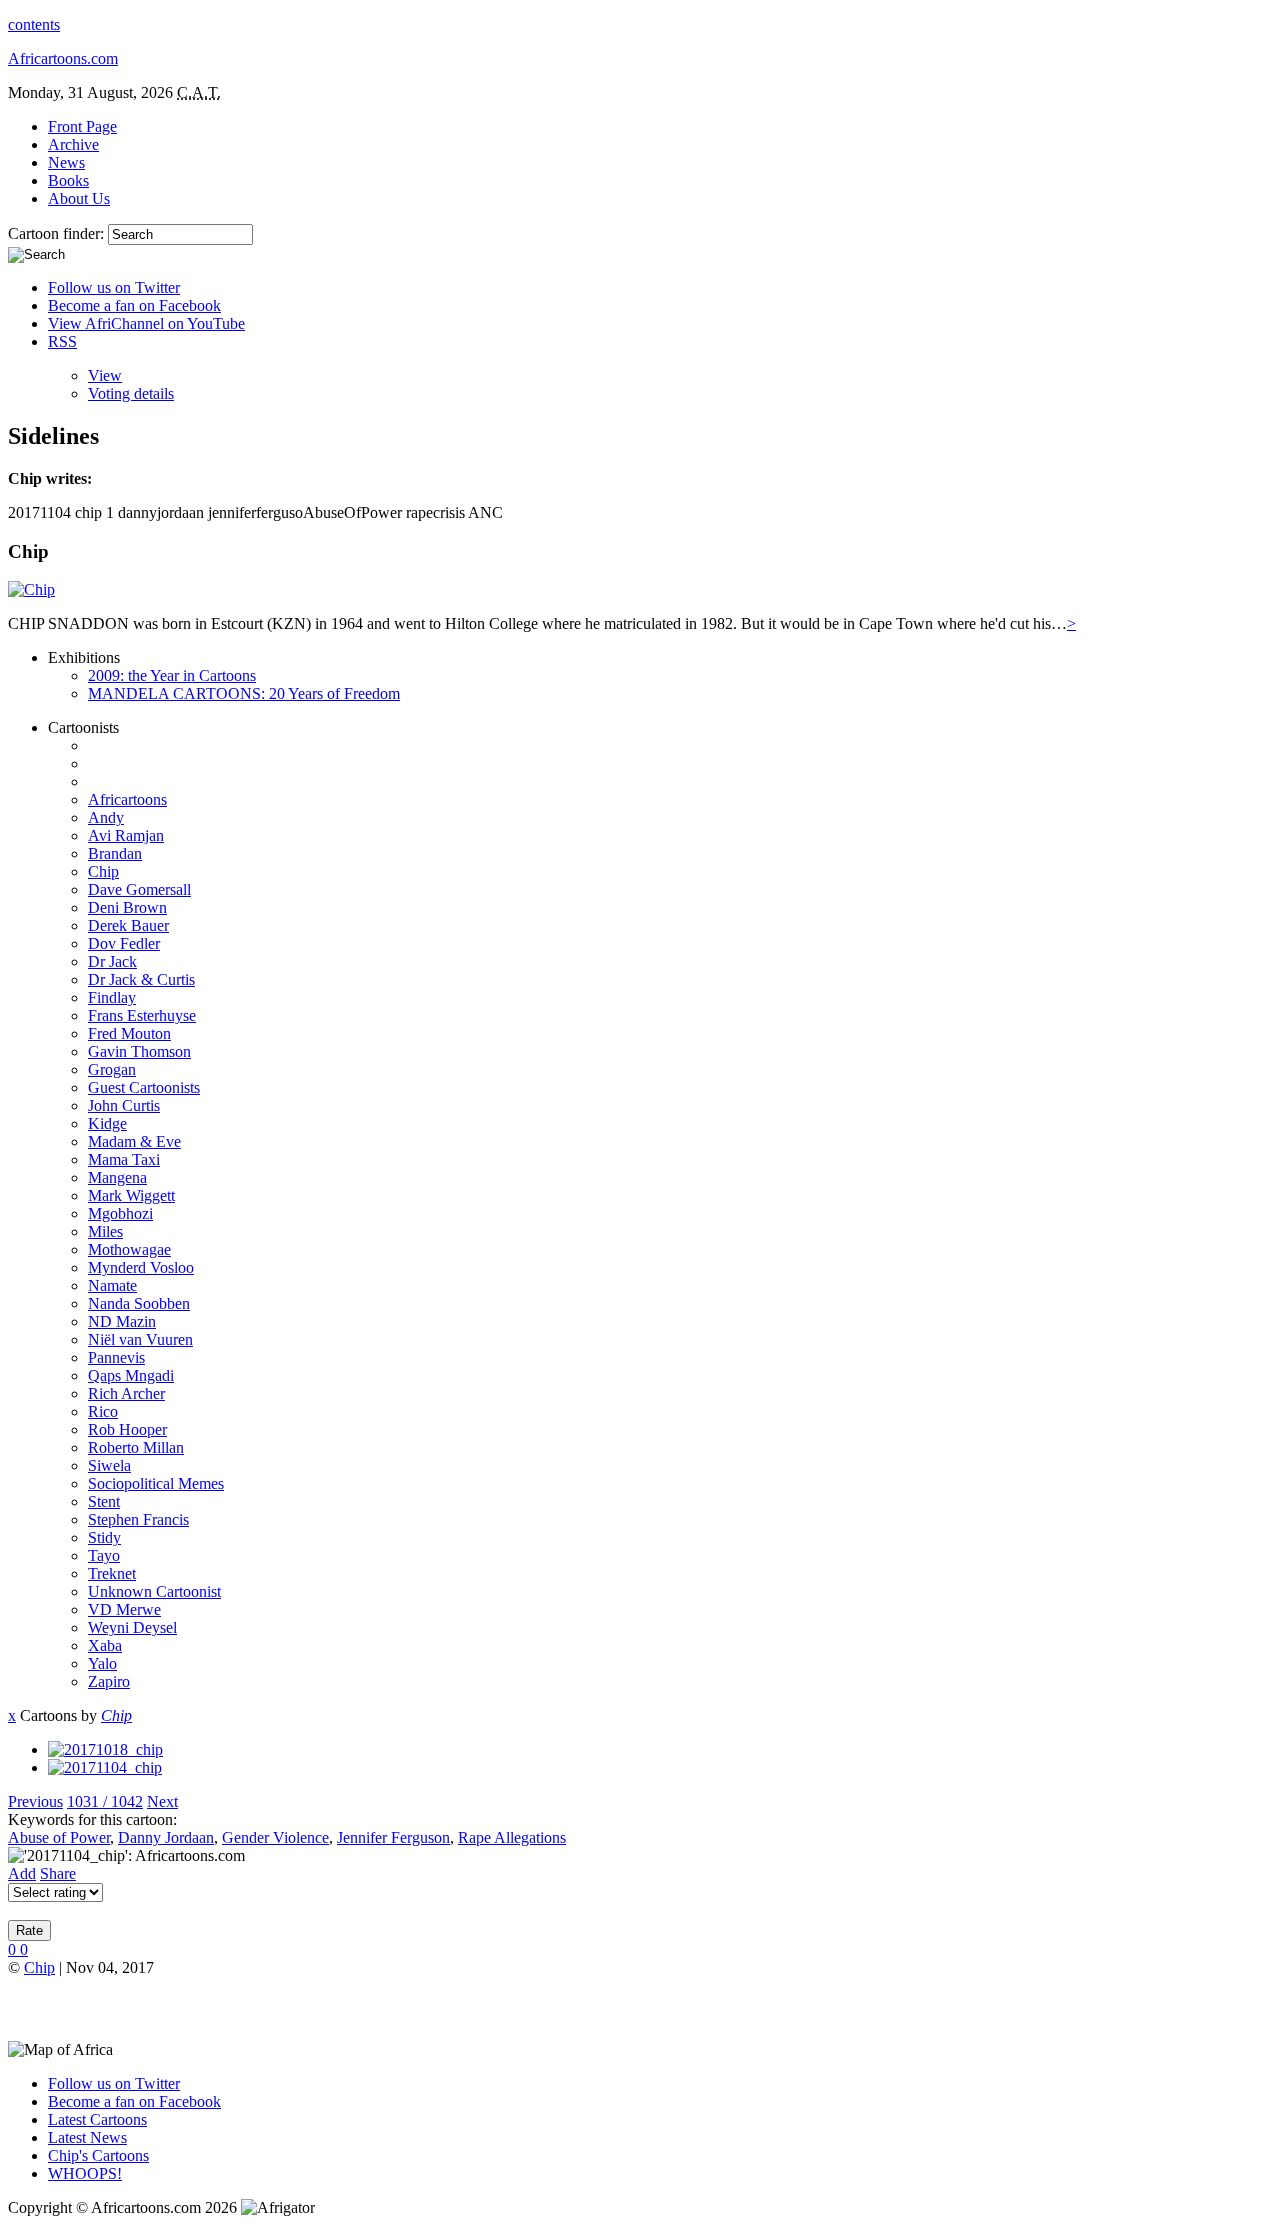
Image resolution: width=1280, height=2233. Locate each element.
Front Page (82, 126)
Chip (103, 871)
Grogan (112, 1069)
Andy (106, 817)
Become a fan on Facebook (134, 305)
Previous (35, 1801)
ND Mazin (122, 1321)
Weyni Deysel (132, 1627)
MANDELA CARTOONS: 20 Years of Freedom (244, 693)
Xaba (105, 1645)
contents (34, 24)
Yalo (102, 1663)
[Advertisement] (242, 2007)
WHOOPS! (85, 2173)
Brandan (115, 853)
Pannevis (116, 1357)
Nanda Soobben (139, 1303)
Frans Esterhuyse (142, 1015)
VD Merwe (124, 1609)
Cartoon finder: (58, 233)
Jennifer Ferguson (393, 1837)
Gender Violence (275, 1837)
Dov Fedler (124, 943)
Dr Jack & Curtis (141, 979)
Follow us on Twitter (114, 287)
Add (22, 1873)
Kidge (107, 1123)
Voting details (131, 393)
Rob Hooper (127, 1429)
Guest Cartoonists (144, 1087)
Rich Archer (126, 1393)
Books (68, 180)
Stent (104, 1501)
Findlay (112, 997)
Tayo (104, 1555)
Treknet (112, 1573)
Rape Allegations (512, 1837)
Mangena (117, 1177)
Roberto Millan (136, 1447)
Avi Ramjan (126, 835)
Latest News (87, 2137)
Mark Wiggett (131, 1195)
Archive (73, 144)
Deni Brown (127, 907)
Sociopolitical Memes (156, 1483)
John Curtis (124, 1105)
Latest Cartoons (97, 2119)
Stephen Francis (138, 1519)
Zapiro (109, 1681)
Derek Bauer (128, 925)
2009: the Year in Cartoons (172, 675)
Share (58, 1873)
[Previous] (105, 1749)
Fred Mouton (129, 1033)
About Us (79, 198)
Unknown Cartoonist (154, 1591)
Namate (112, 1285)
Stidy (104, 1537)
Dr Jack (112, 961)
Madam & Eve (134, 1141)
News (66, 162)
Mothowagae (129, 1249)
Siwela (109, 1465)
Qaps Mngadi (131, 1375)
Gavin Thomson (139, 1051)
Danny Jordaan (166, 1837)
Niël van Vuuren (140, 1339)
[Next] (105, 1767)
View (105, 375)
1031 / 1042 (105, 1801)
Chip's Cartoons (98, 2155)
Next (162, 1801)
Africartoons (127, 799)
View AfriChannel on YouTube (146, 323)
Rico (103, 1411)
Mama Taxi (124, 1159)
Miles (105, 1231)
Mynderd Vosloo (141, 1267)
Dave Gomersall (139, 889)
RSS (62, 341)
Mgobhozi (120, 1213)
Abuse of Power (59, 1837)
